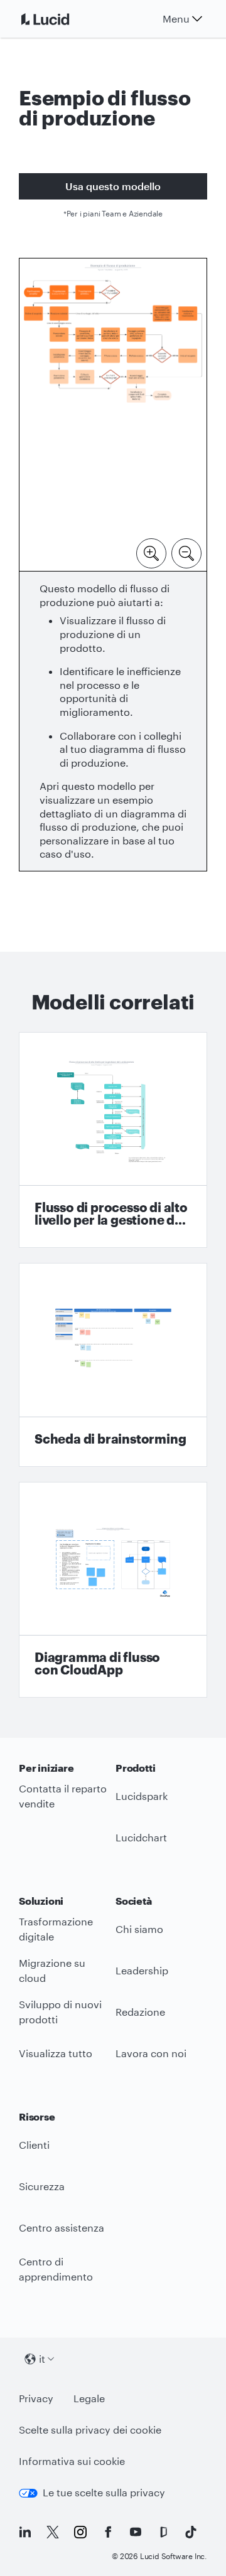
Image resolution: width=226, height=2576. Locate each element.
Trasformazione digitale (56, 1929)
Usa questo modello (113, 186)
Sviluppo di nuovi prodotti (60, 2012)
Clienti (34, 2145)
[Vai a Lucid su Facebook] (108, 2532)
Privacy (36, 2398)
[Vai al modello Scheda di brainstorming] (113, 1365)
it (42, 2359)
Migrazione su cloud (52, 1971)
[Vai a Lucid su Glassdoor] (163, 2532)
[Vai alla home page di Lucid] (60, 19)
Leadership (142, 1970)
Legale (89, 2398)
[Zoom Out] (186, 552)
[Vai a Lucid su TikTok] (191, 2532)
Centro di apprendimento (56, 2269)
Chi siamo (139, 1929)
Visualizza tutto (56, 2053)
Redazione (140, 2012)
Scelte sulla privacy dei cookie (90, 2430)
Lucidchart (141, 1837)
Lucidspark (142, 1796)
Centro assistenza (62, 2227)
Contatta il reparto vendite (63, 1796)
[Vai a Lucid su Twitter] (53, 2532)
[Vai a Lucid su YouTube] (136, 2532)
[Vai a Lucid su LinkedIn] (25, 2532)
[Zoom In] (151, 552)
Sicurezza (42, 2186)
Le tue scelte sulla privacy (104, 2492)
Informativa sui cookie (72, 2461)
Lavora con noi (151, 2053)
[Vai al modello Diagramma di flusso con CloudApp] (113, 1590)
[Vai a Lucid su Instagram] (80, 2532)
